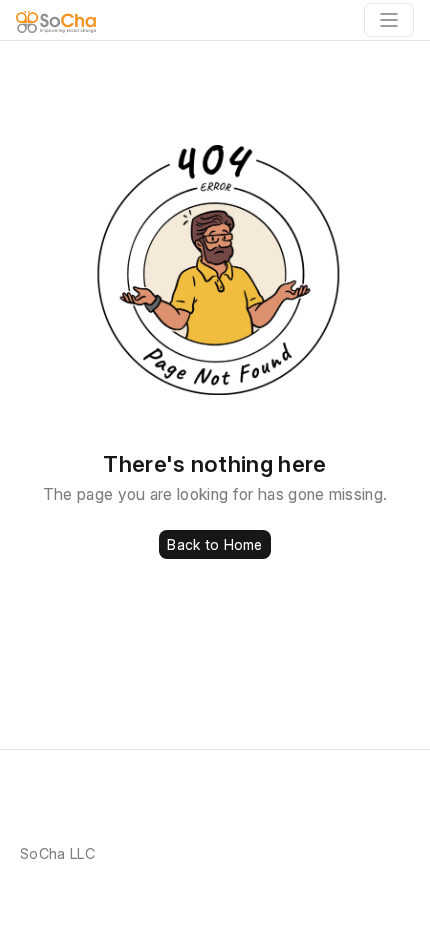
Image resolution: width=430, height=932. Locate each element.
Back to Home (214, 544)
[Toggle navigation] (389, 20)
